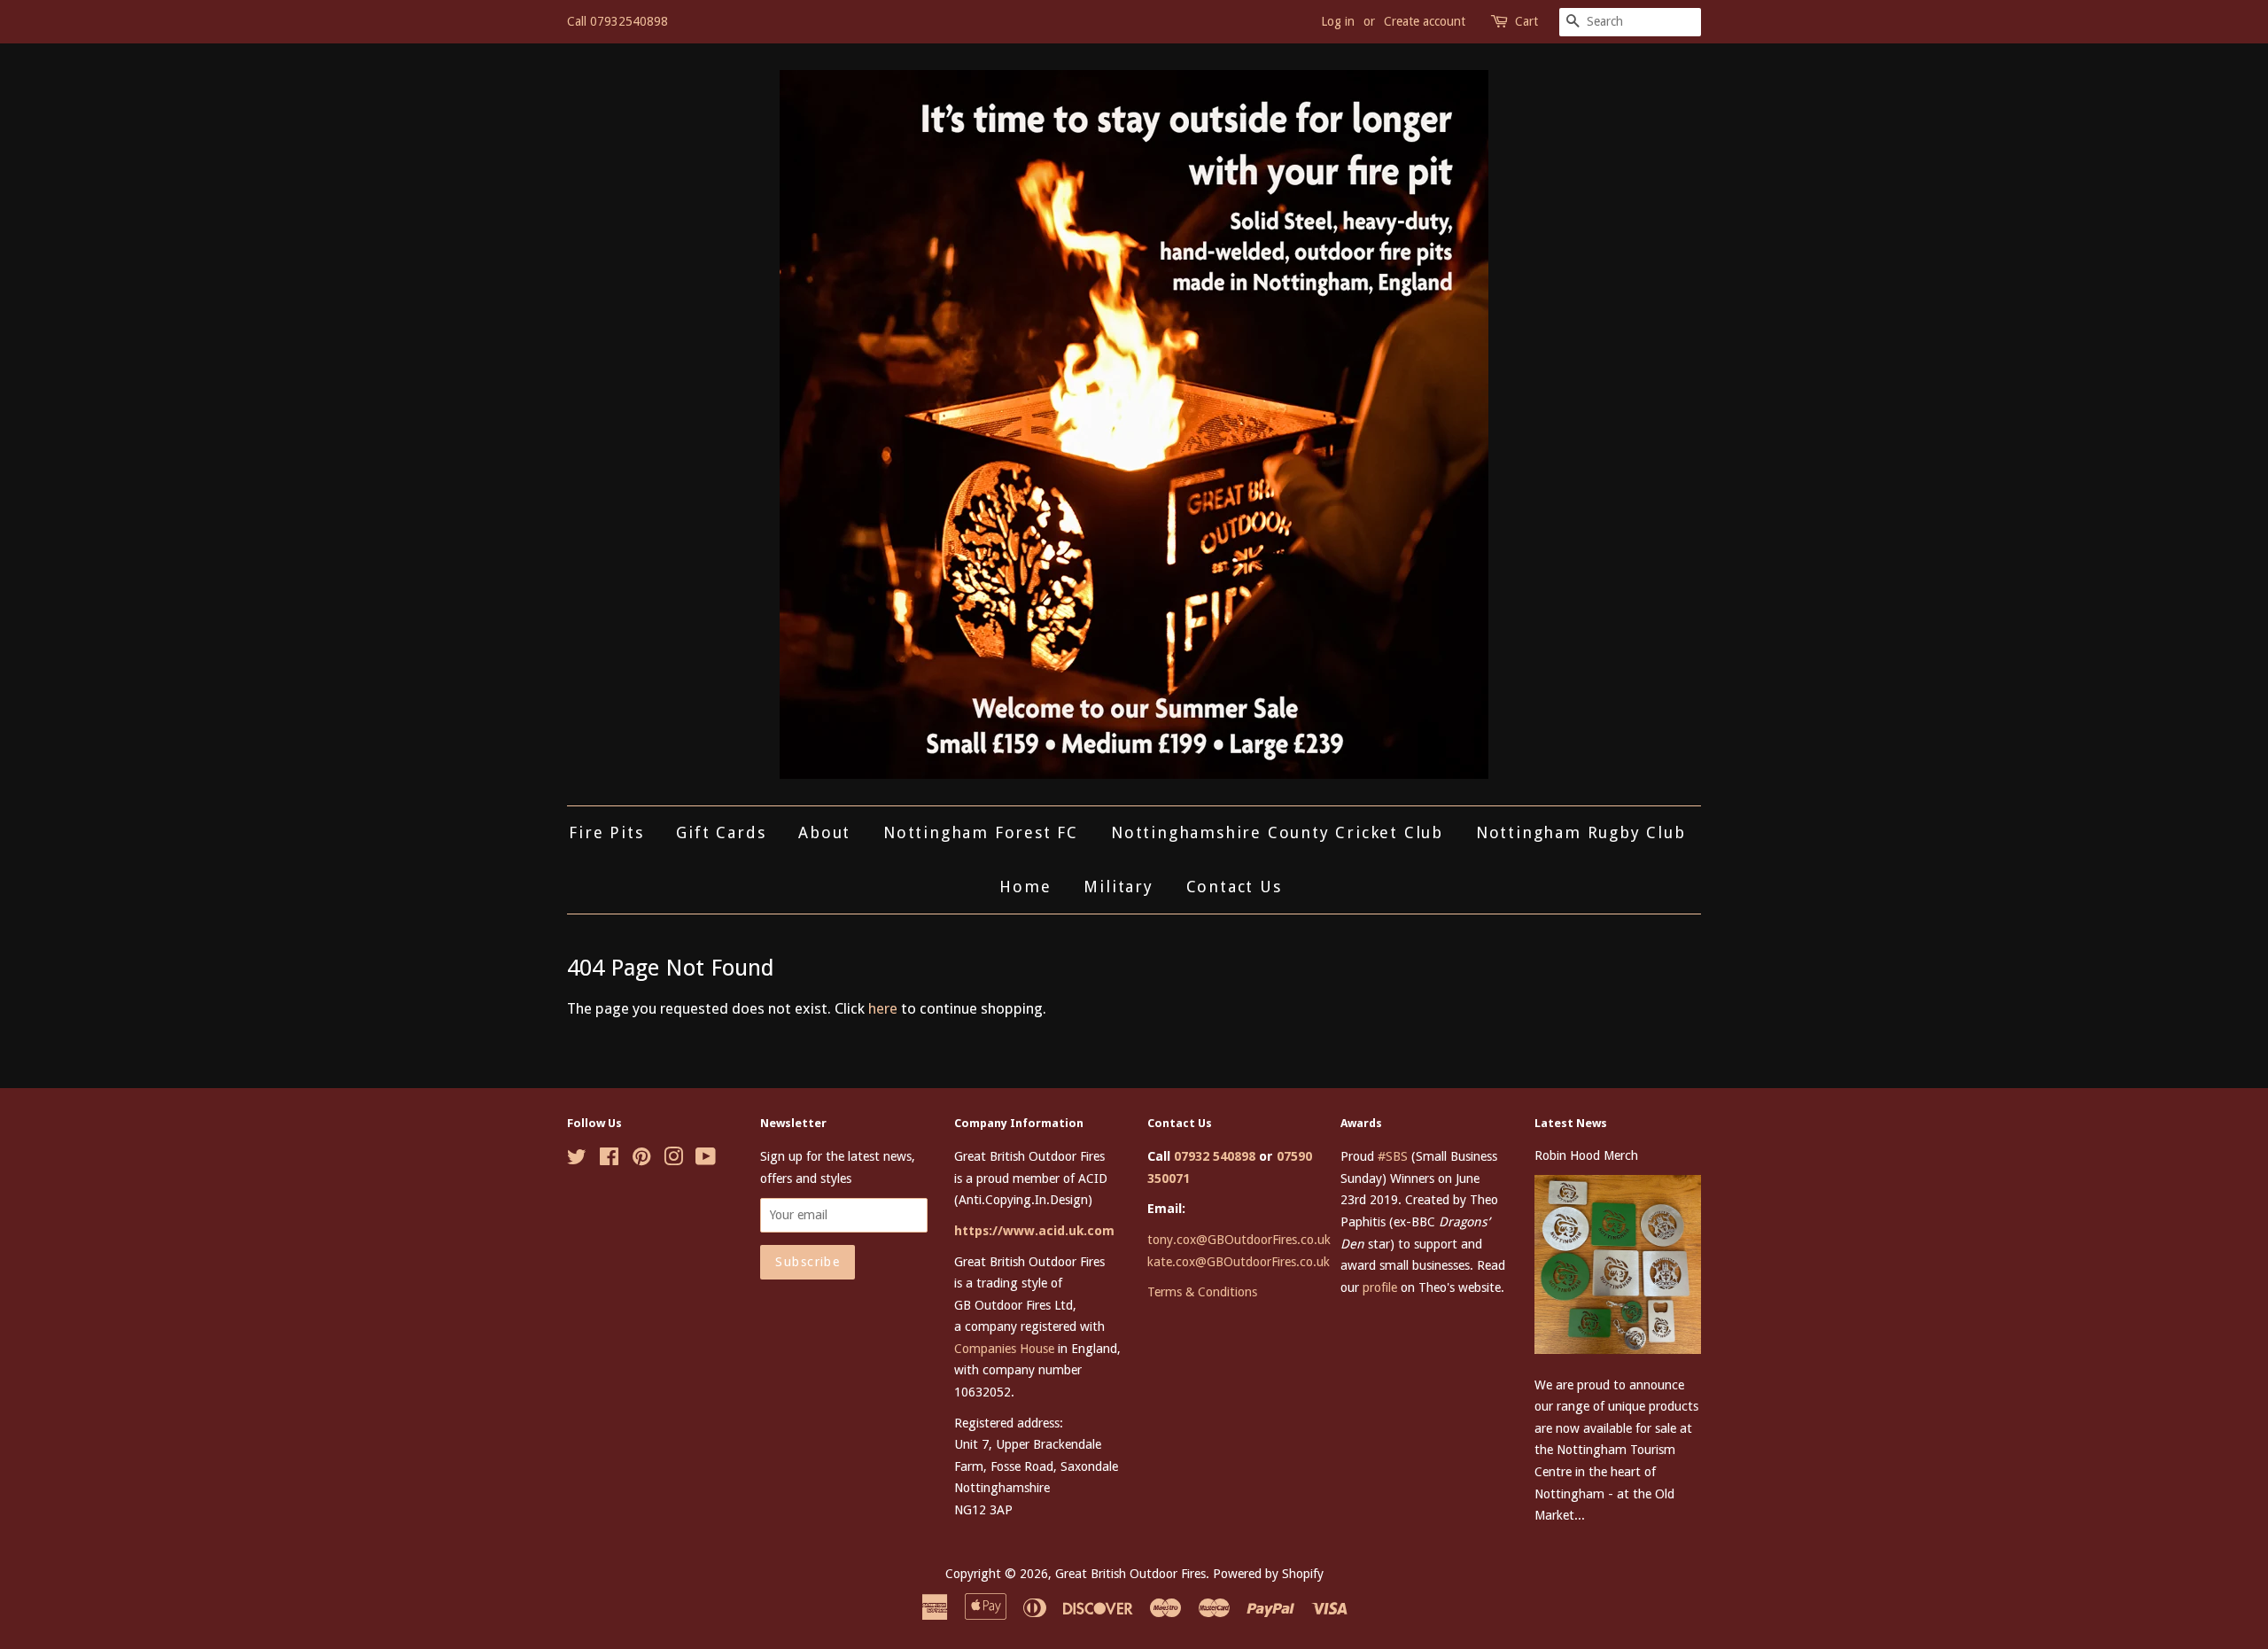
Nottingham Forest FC (981, 832)
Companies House (1004, 1349)
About (824, 832)
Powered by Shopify (1268, 1574)
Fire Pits (606, 832)
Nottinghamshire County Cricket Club (1277, 832)
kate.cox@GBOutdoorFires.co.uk (1239, 1262)
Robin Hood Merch (1586, 1155)
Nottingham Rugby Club (1581, 832)
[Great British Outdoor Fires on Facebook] (609, 1160)
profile (1380, 1287)
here (883, 1008)
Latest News (1571, 1123)
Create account (1425, 21)
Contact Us (1234, 887)
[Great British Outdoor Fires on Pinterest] (641, 1160)
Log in (1338, 21)
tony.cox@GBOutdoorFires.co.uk (1239, 1240)
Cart (1526, 21)
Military (1118, 887)
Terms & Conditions (1202, 1292)
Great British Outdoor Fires (1130, 1574)
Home (1025, 887)
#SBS (1393, 1156)
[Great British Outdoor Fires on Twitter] (577, 1160)
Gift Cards (721, 832)
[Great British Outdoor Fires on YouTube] (706, 1160)
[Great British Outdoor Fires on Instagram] (673, 1160)
